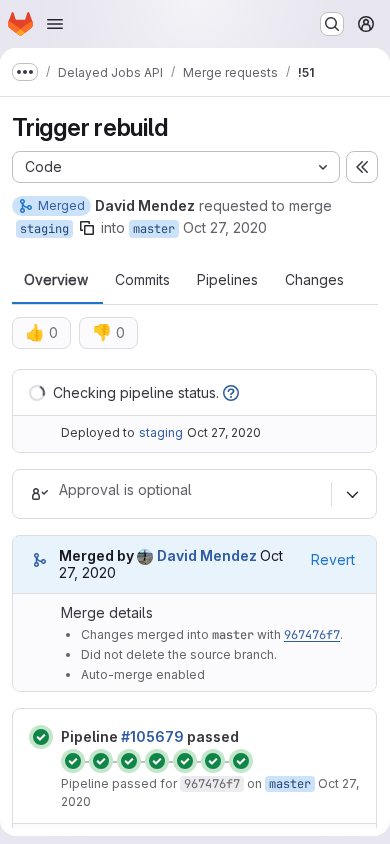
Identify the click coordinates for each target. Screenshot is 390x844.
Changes (314, 280)
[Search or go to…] (332, 24)
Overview (56, 280)
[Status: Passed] (41, 737)
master (154, 229)
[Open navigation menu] (55, 24)
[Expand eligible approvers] (352, 494)
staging (44, 229)
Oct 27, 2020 (225, 227)
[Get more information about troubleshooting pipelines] (231, 392)
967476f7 (312, 635)
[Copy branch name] (87, 228)
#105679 (152, 736)
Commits (142, 280)
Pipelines (227, 280)
